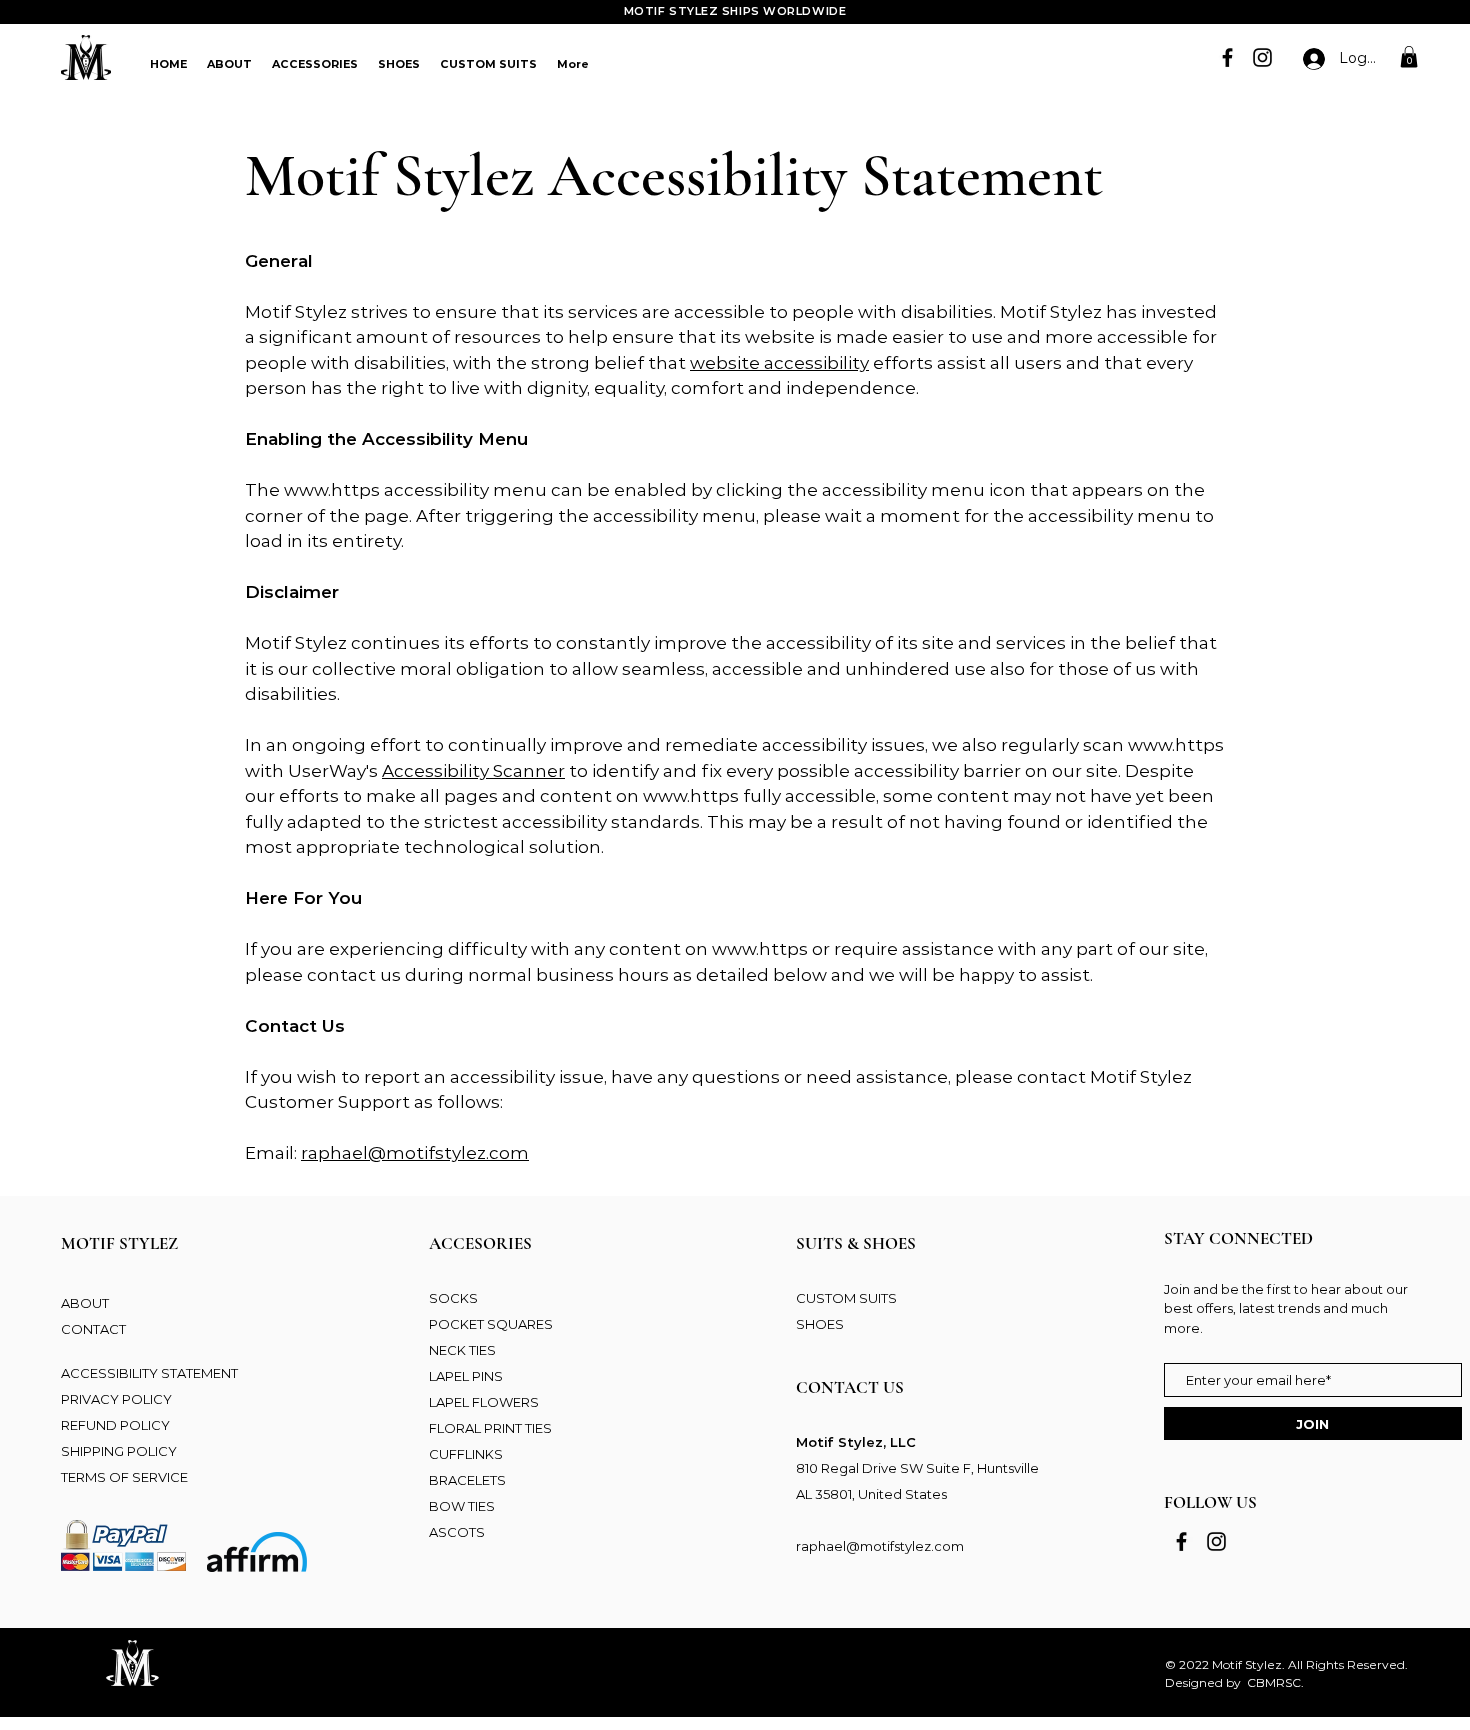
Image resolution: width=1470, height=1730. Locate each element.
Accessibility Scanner (473, 771)
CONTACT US (850, 1387)
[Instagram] (1262, 57)
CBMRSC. (1275, 1682)
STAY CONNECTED (1238, 1238)
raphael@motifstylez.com (415, 1153)
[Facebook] (1227, 57)
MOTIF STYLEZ (119, 1243)
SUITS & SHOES (856, 1243)
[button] (1409, 57)
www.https (332, 490)
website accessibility (779, 363)
